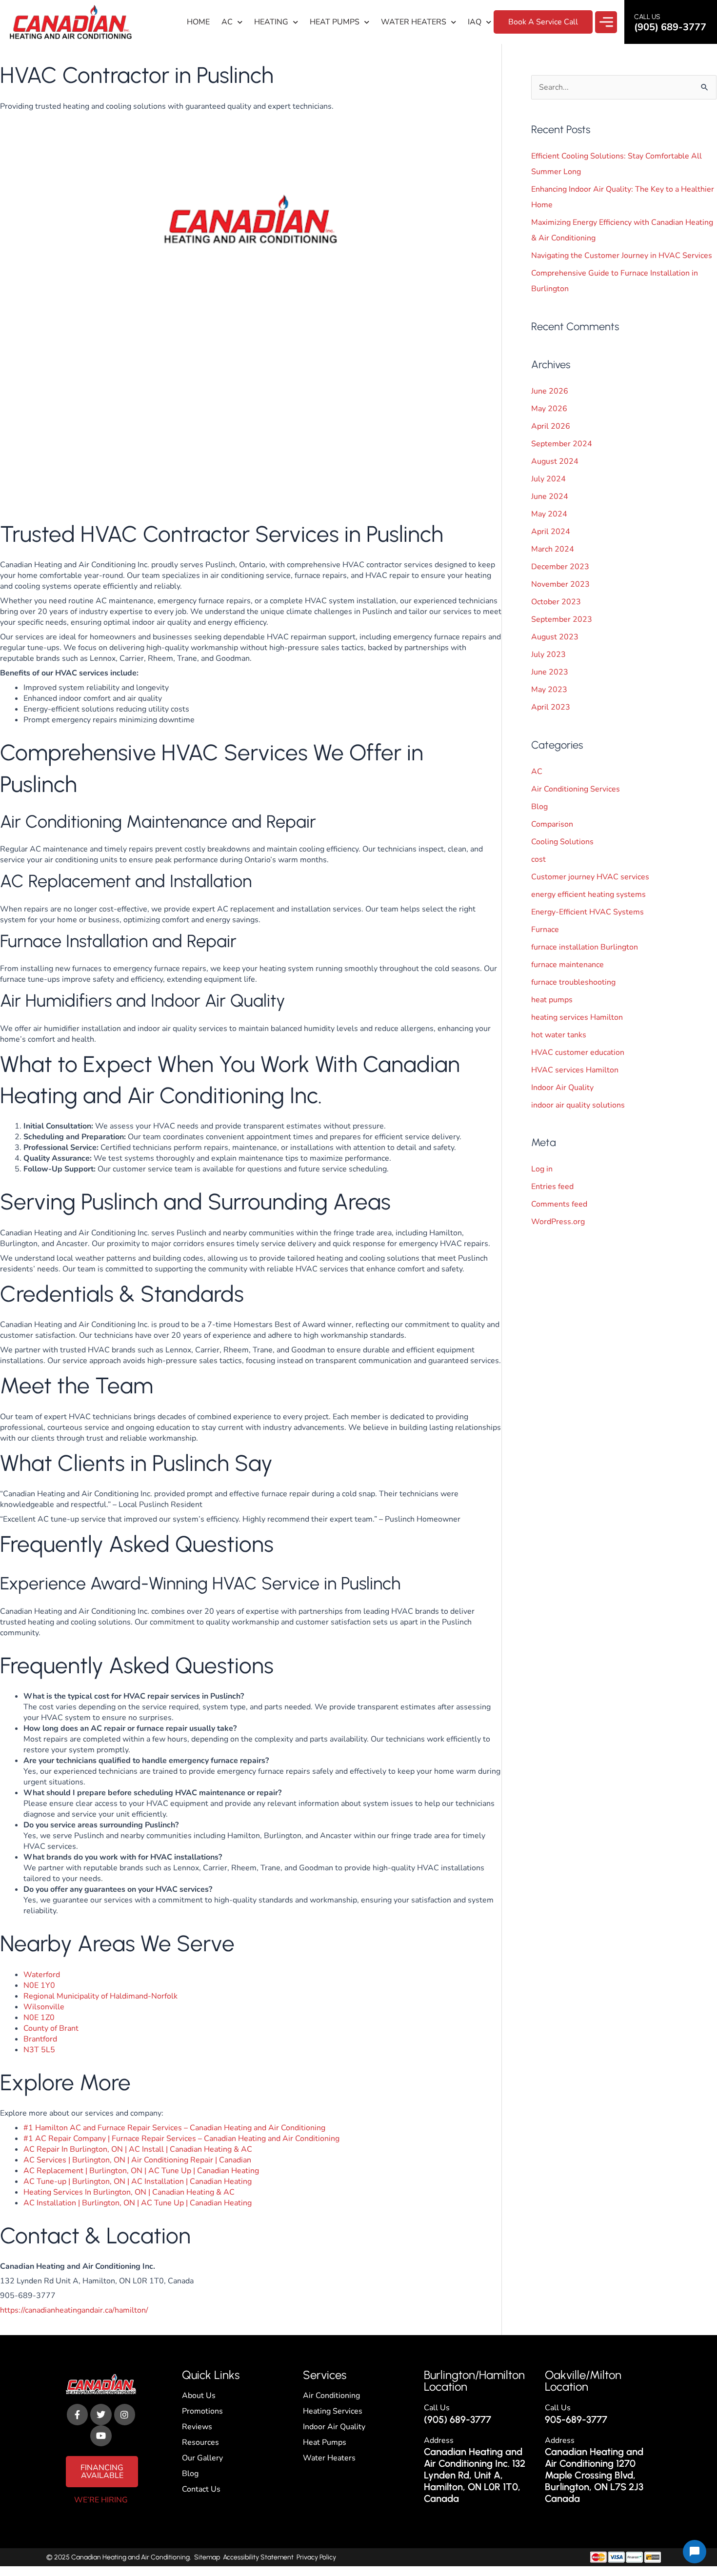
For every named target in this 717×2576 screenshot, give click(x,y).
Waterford (42, 1975)
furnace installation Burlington (585, 947)
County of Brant (51, 2028)
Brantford (40, 2039)
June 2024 (550, 496)
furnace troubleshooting (573, 982)
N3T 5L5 (39, 2050)
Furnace (545, 930)
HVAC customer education (578, 1052)
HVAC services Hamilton (575, 1070)
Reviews (197, 2427)
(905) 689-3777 (458, 2419)
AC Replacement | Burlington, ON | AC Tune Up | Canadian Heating (141, 2171)
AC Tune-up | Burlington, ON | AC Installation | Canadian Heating (138, 2181)
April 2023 (551, 707)
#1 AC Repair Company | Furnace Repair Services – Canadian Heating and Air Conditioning (181, 2139)
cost (538, 859)
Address (439, 2440)
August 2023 (555, 637)
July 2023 (548, 654)
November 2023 (560, 584)
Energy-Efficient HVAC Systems (588, 912)
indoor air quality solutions (578, 1105)
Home (198, 22)
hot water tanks (559, 1035)
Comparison (552, 824)
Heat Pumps (335, 22)
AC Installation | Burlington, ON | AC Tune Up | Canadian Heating (138, 2203)
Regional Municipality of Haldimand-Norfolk (100, 1996)
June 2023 (550, 672)
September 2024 (562, 444)
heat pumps (552, 1000)
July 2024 (548, 479)
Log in (542, 1169)
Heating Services (333, 2411)
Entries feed (552, 1187)
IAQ (475, 22)
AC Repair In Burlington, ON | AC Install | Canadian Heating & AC (138, 2149)
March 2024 (553, 549)
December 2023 (560, 567)
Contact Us (201, 2489)
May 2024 (549, 514)
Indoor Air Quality (562, 1088)
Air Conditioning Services (576, 789)
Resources (200, 2442)
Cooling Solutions (562, 842)
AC (227, 22)
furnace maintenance (568, 965)
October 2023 (556, 602)
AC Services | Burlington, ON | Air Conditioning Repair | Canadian (137, 2160)
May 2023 (549, 690)
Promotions (202, 2411)
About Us (199, 2396)
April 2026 (551, 426)
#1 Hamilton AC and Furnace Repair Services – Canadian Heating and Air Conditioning (174, 2128)
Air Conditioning (331, 2396)
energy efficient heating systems (588, 894)
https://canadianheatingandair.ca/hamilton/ (74, 2310)
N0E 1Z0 (39, 2018)
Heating (271, 22)
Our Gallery (202, 2458)
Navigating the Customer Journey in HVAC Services (622, 256)
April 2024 (551, 532)
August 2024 (555, 461)
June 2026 (550, 391)
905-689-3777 (576, 2419)
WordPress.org (558, 1222)
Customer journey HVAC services (590, 877)
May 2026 (549, 409)
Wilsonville (44, 2007)
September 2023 (562, 619)
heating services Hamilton (577, 1017)
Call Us (437, 2408)
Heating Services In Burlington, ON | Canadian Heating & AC (129, 2192)
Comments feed (559, 1204)
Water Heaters (414, 22)
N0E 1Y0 (39, 1985)
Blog (539, 807)
